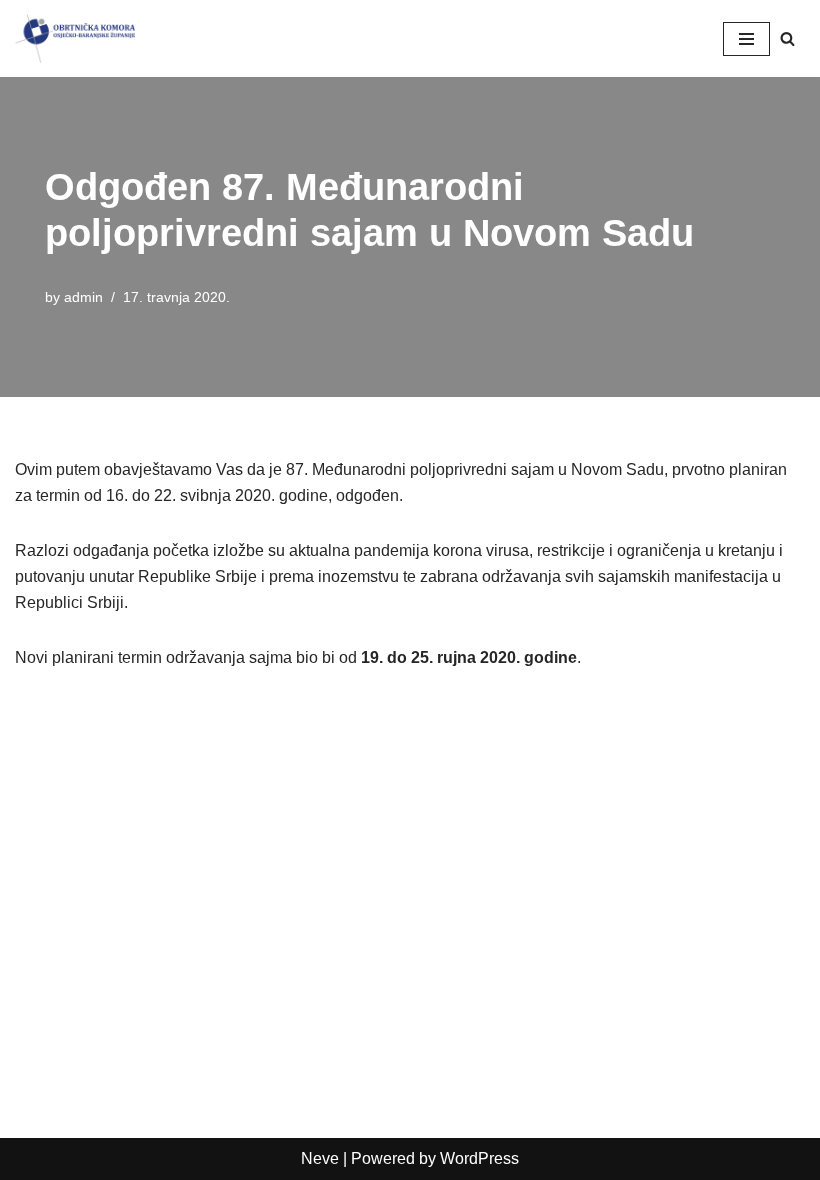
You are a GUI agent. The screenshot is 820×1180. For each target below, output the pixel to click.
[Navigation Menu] (746, 39)
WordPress (479, 1158)
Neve (320, 1158)
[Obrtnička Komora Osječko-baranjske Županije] (75, 38)
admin (83, 297)
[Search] (787, 38)
